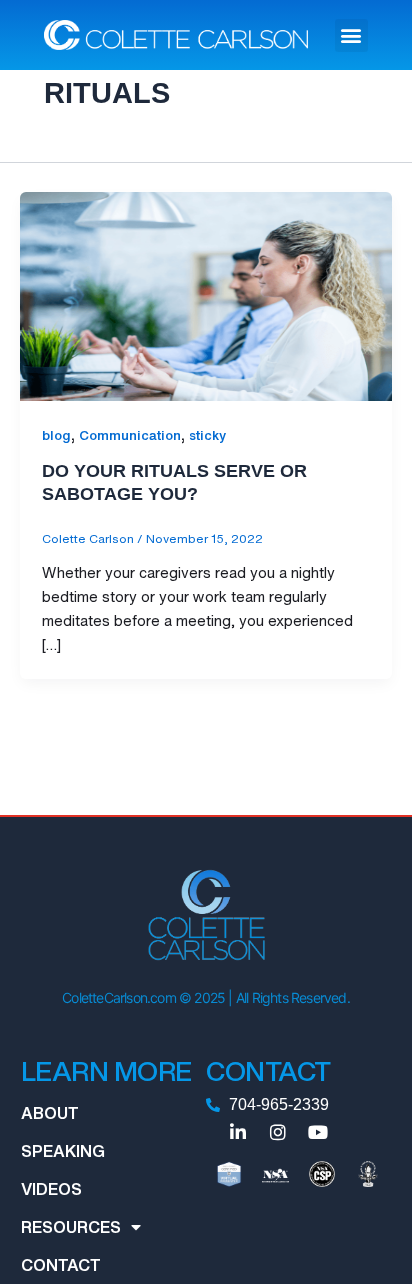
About (50, 1113)
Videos (51, 1189)
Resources (71, 1227)
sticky (207, 435)
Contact (61, 1265)
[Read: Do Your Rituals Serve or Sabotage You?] (206, 294)
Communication (130, 435)
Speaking (63, 1151)
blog (56, 435)
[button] (351, 35)
